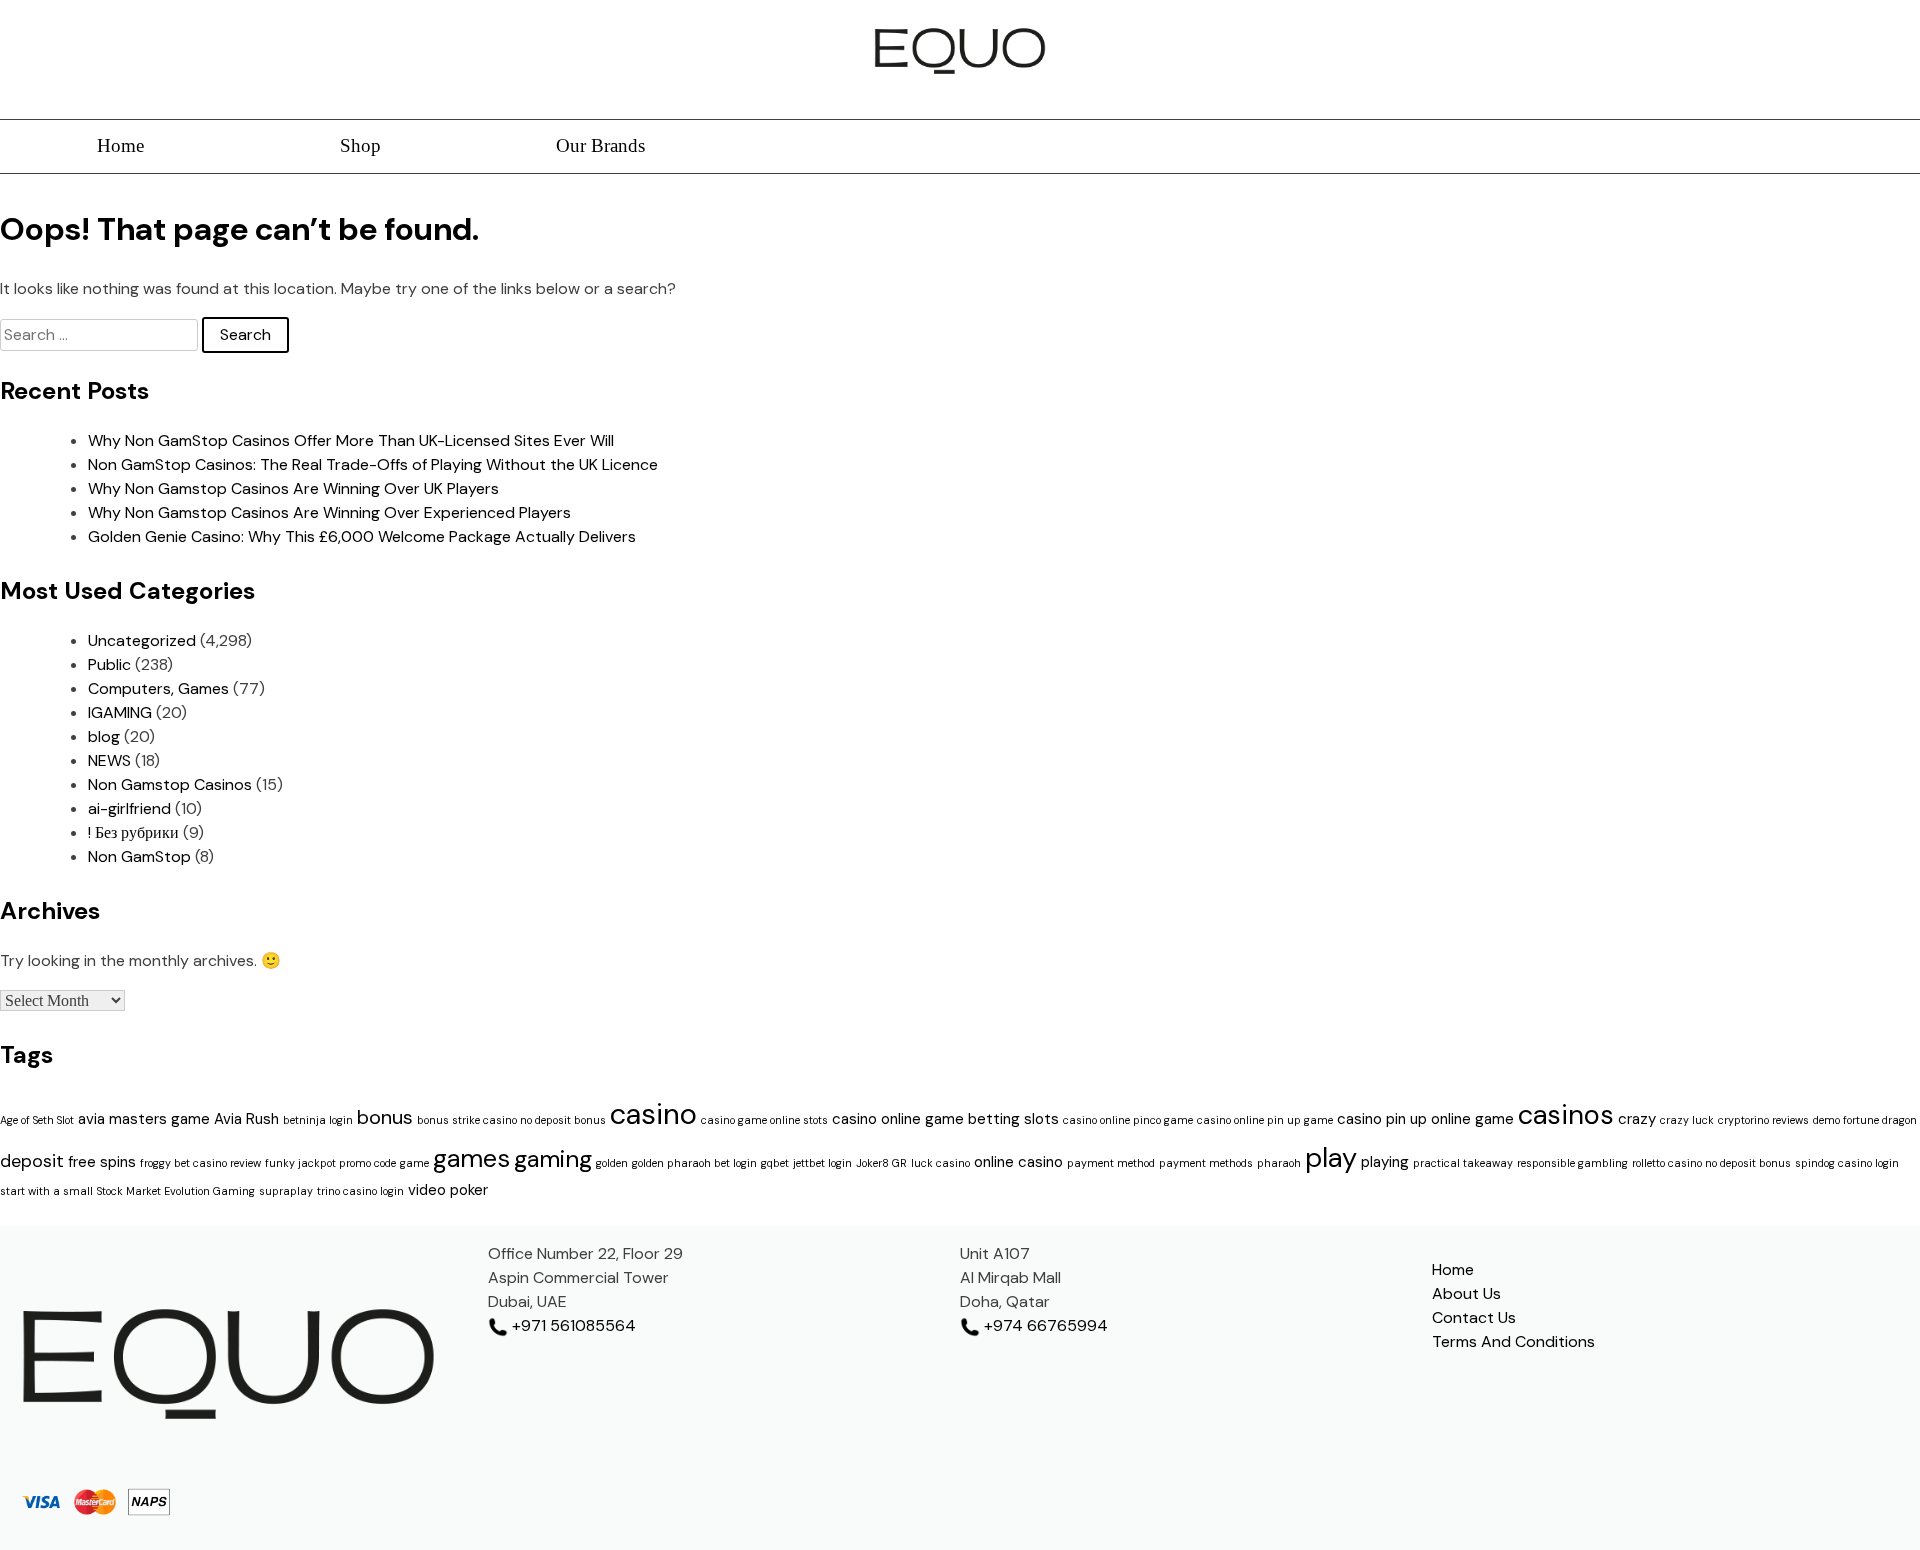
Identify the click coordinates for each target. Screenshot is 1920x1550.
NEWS (109, 760)
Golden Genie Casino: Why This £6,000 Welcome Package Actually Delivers (362, 536)
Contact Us (1474, 1317)
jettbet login (822, 1163)
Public (109, 664)
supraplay (286, 1191)
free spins (102, 1162)
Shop (360, 145)
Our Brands (600, 145)
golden (612, 1163)
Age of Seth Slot (37, 1120)
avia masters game (144, 1119)
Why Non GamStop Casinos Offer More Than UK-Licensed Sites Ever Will (351, 440)
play (1331, 1157)
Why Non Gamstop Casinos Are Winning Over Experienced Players (329, 512)
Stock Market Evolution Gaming (176, 1191)
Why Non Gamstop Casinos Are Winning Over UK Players (293, 488)
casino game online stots (764, 1120)
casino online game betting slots (945, 1119)
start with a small (46, 1191)
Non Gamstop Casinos (170, 784)
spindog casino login (1847, 1163)
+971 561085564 (572, 1325)
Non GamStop (139, 856)
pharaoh (1279, 1163)
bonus (385, 1117)
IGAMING (120, 712)
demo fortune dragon (1865, 1120)
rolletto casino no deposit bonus (1711, 1163)
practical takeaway (1463, 1163)
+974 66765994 (1044, 1325)
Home (120, 145)
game (414, 1163)
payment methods (1206, 1163)
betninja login (318, 1120)
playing (1385, 1162)
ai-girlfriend (129, 808)
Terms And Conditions (1513, 1341)
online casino (1018, 1162)
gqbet (775, 1163)
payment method (1111, 1163)
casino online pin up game (1265, 1120)
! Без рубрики (133, 832)
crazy (1637, 1119)
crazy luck (1687, 1120)
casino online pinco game (1128, 1120)
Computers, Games (158, 688)
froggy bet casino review (200, 1163)
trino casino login (360, 1191)
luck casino (940, 1163)
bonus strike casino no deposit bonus (511, 1120)
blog (104, 736)
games (471, 1158)
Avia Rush (246, 1119)
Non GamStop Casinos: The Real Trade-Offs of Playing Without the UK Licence (373, 464)
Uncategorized (142, 640)
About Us (1466, 1293)
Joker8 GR (881, 1163)
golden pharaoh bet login (694, 1163)
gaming (553, 1158)
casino (653, 1114)
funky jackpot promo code (330, 1163)
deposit (32, 1161)
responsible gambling (1572, 1163)
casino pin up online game (1425, 1119)
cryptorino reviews (1763, 1120)
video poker (448, 1190)
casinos (1566, 1114)
